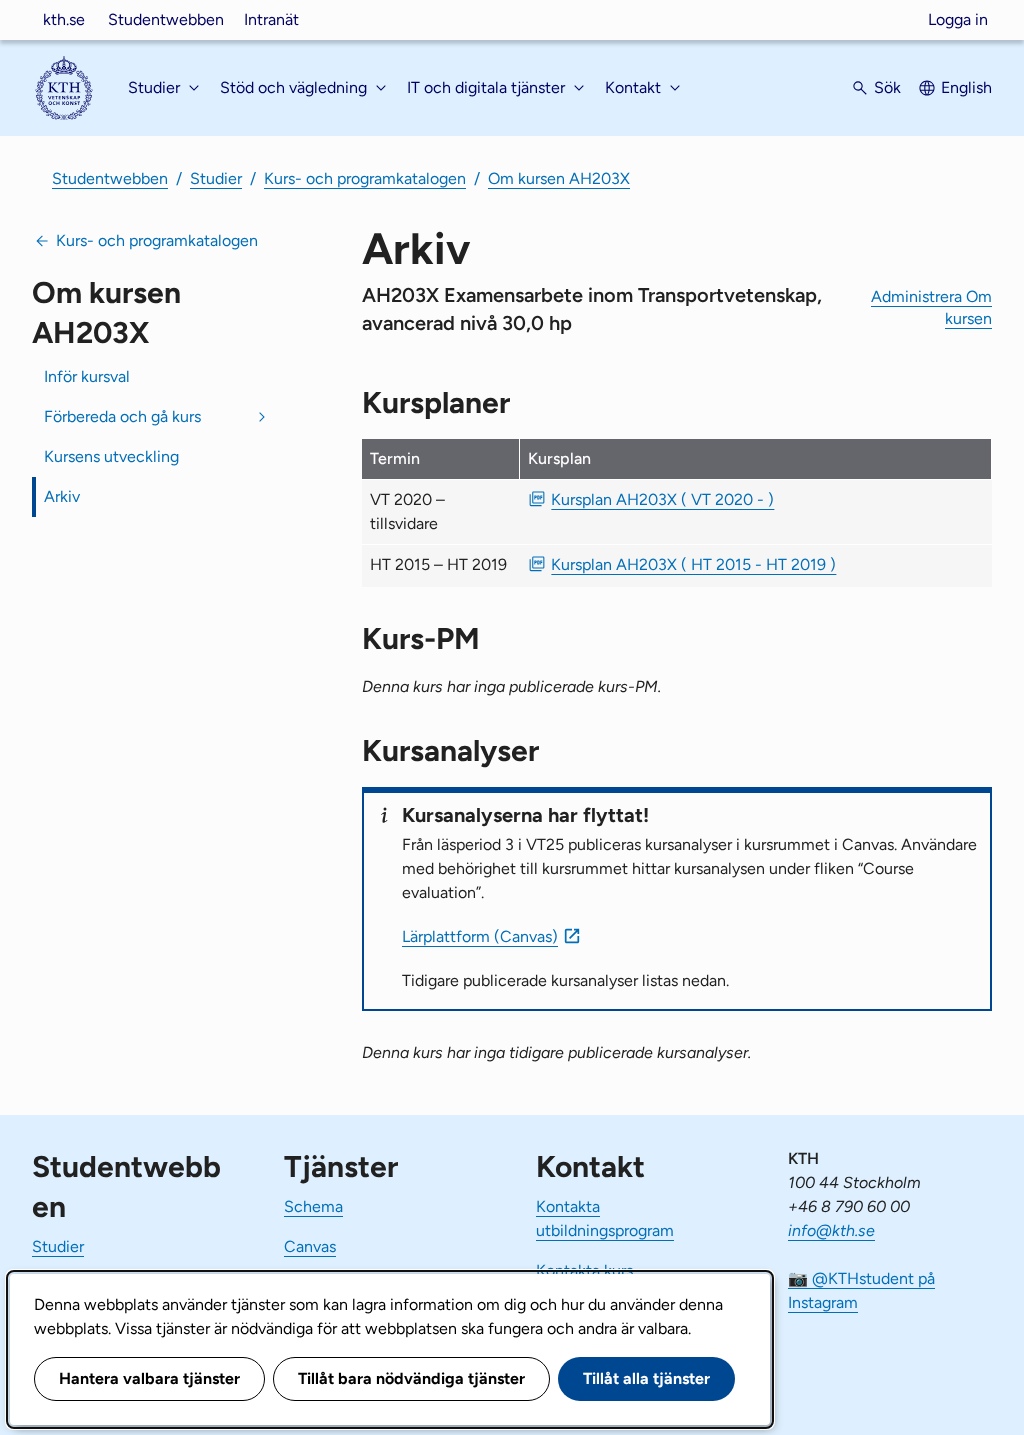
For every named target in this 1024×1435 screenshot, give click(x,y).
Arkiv (62, 496)
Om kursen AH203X (559, 178)
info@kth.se (831, 1230)
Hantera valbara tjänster (149, 1378)
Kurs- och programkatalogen (365, 178)
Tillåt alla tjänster (646, 1378)
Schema (313, 1206)
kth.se (64, 19)
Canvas (310, 1246)
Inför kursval (87, 376)
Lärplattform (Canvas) (480, 936)
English (966, 87)
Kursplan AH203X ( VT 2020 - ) (662, 499)
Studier (216, 178)
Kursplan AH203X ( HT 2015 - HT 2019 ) (693, 564)
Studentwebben (166, 19)
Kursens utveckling (111, 456)
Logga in (958, 19)
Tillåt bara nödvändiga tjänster (411, 1378)
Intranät (271, 19)
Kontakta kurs (584, 1270)
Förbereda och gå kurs (122, 416)
